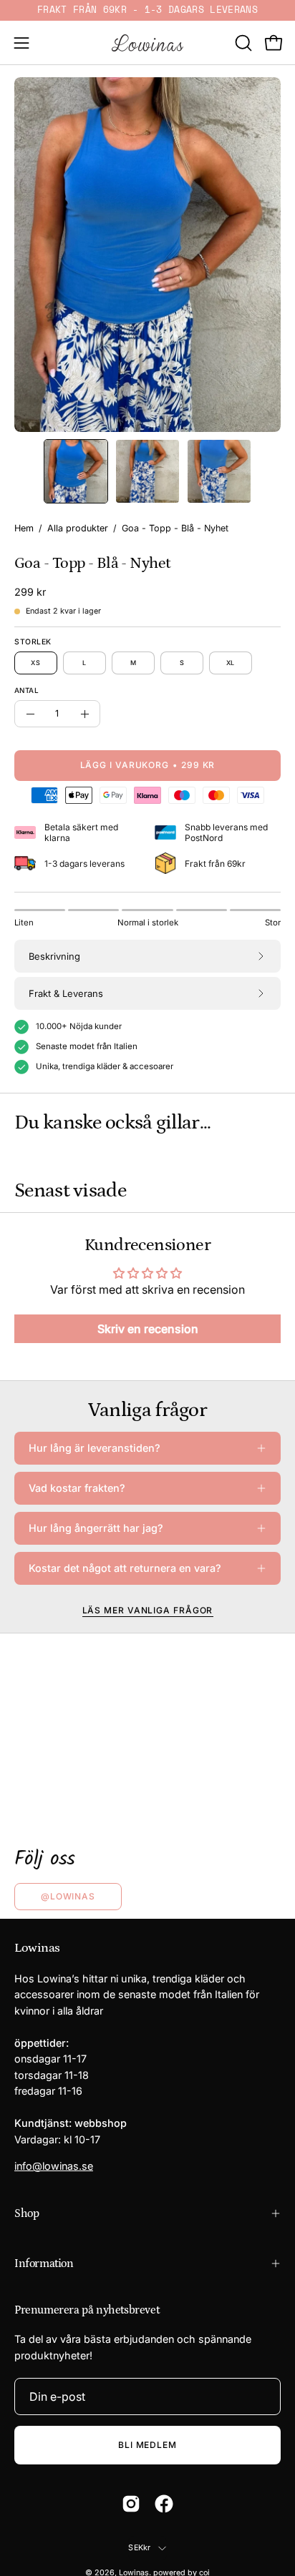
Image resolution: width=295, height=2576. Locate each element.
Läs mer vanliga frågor (148, 1610)
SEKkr (139, 2548)
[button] (242, 43)
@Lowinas (68, 1896)
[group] (147, 10)
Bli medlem (147, 2445)
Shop (26, 2213)
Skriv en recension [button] (148, 1329)
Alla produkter (78, 528)
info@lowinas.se (54, 2166)
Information (44, 2263)
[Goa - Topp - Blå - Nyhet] (76, 471)
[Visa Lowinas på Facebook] (164, 2504)
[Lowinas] (147, 43)
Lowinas (37, 1948)
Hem (24, 528)
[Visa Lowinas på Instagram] (131, 2504)
